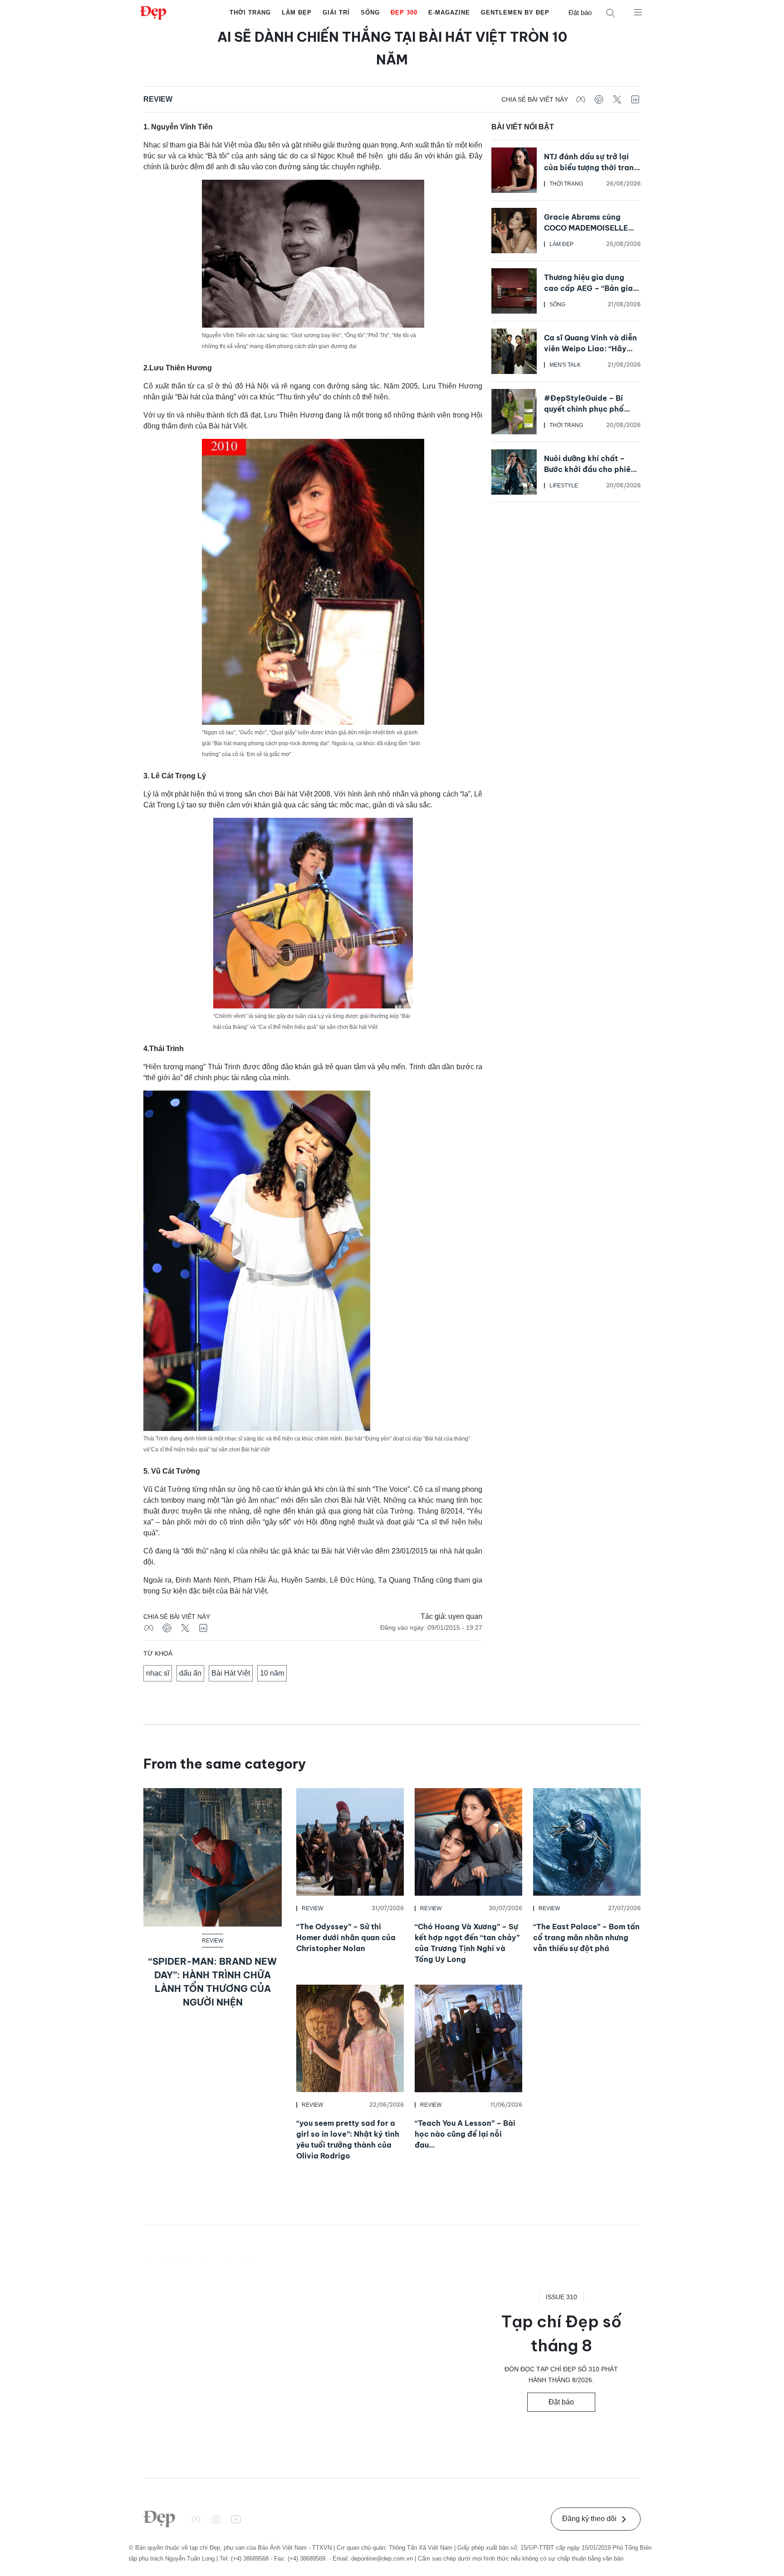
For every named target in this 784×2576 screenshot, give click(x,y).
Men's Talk (565, 365)
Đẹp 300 (404, 12)
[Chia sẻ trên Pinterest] (599, 99)
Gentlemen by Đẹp (515, 12)
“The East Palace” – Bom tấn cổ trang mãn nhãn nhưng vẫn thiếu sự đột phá (586, 1937)
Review (158, 99)
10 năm (272, 1673)
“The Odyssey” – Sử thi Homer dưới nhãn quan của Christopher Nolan (346, 1937)
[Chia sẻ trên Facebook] (581, 99)
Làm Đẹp (297, 12)
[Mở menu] (638, 12)
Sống (370, 12)
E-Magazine (449, 12)
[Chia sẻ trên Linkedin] (635, 99)
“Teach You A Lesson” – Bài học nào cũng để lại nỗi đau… (465, 2134)
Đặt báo (580, 12)
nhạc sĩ (158, 1673)
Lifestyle (564, 486)
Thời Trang (250, 12)
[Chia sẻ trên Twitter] (617, 99)
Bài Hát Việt (231, 1673)
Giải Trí (336, 12)
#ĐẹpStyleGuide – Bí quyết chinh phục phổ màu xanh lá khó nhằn (584, 409)
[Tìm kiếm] (611, 13)
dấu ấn (190, 1673)
